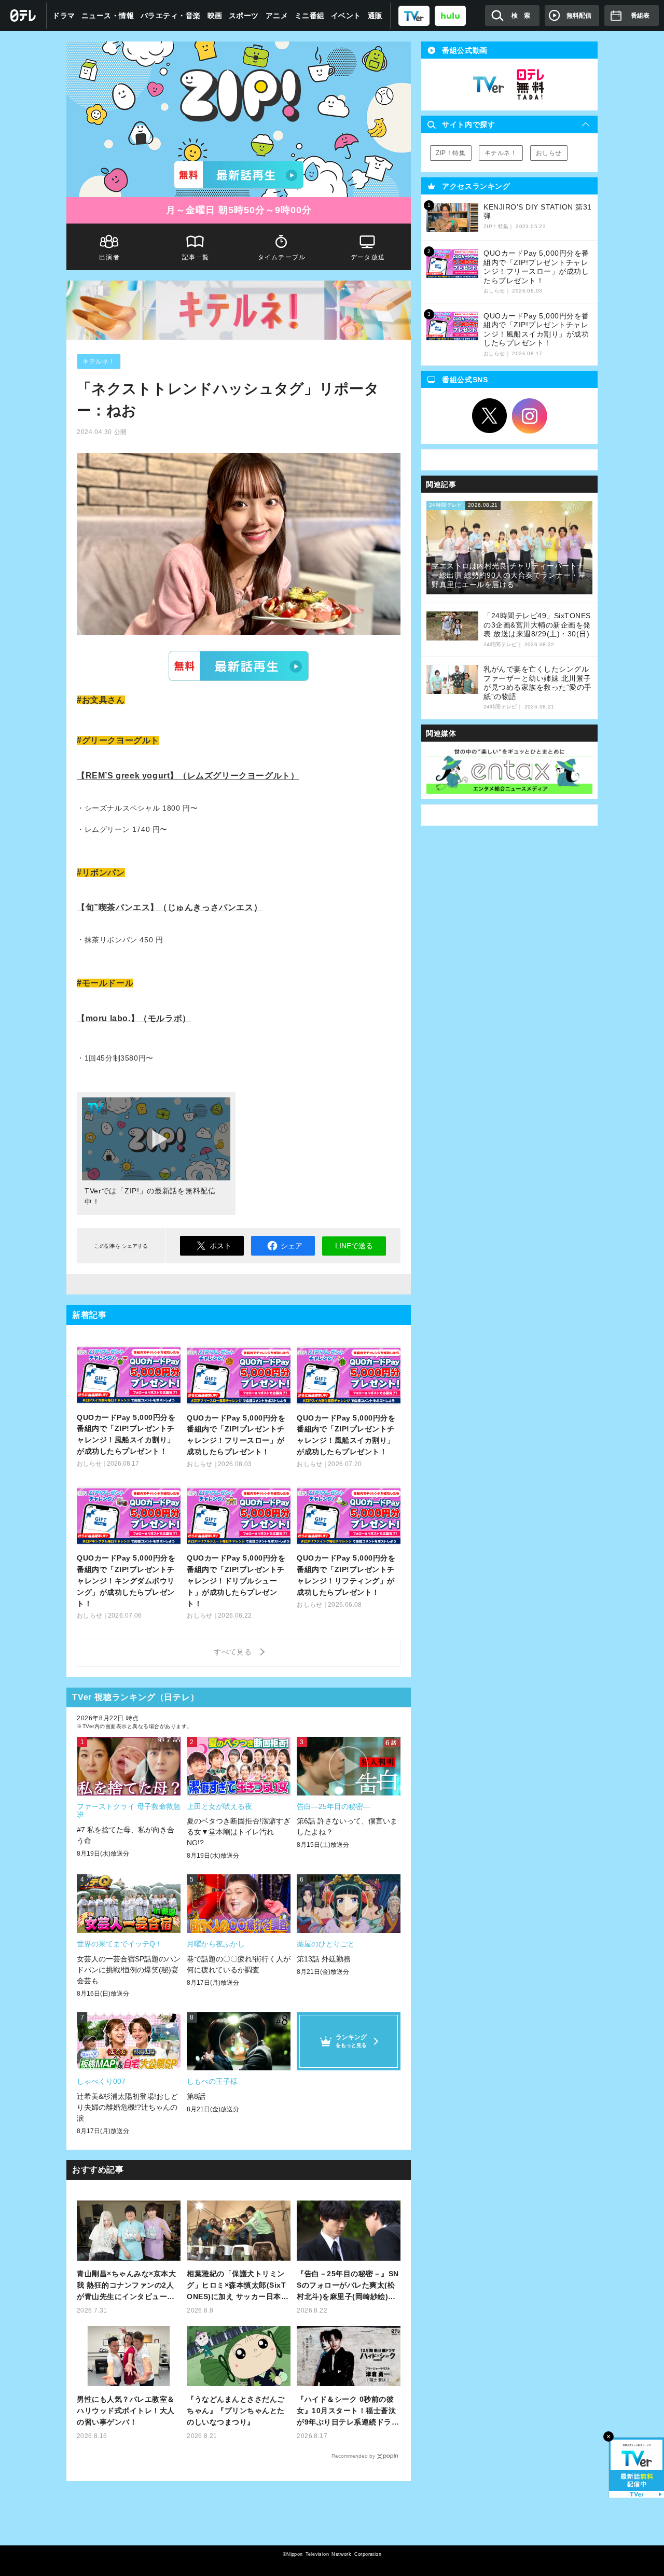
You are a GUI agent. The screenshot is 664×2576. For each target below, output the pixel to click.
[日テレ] (23, 16)
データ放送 (368, 257)
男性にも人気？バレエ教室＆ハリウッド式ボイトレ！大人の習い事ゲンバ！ (126, 2411)
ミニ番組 (310, 16)
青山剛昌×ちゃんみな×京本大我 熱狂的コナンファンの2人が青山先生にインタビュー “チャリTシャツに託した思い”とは (128, 2286)
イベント (346, 16)
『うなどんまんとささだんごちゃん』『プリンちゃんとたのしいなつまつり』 (236, 2411)
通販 (375, 16)
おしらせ (549, 153)
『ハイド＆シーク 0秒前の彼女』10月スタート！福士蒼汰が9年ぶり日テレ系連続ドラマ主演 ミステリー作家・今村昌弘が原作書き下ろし (348, 2411)
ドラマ (64, 16)
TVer (239, 666)
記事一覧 (196, 257)
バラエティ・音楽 (171, 16)
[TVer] (414, 15)
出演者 (109, 257)
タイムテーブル (282, 257)
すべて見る (234, 1652)
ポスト (220, 1246)
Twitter (490, 416)
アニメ (277, 16)
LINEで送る (354, 1246)
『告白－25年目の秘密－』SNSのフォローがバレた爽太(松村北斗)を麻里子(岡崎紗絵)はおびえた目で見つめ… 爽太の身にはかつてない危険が (348, 2286)
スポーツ (244, 16)
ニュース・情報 (108, 16)
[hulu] (450, 15)
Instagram (530, 416)
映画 (215, 16)
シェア (292, 1246)
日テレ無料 (530, 85)
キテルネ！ (99, 361)
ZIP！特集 (451, 153)
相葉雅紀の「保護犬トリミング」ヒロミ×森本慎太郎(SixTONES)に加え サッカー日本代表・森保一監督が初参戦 (238, 2286)
